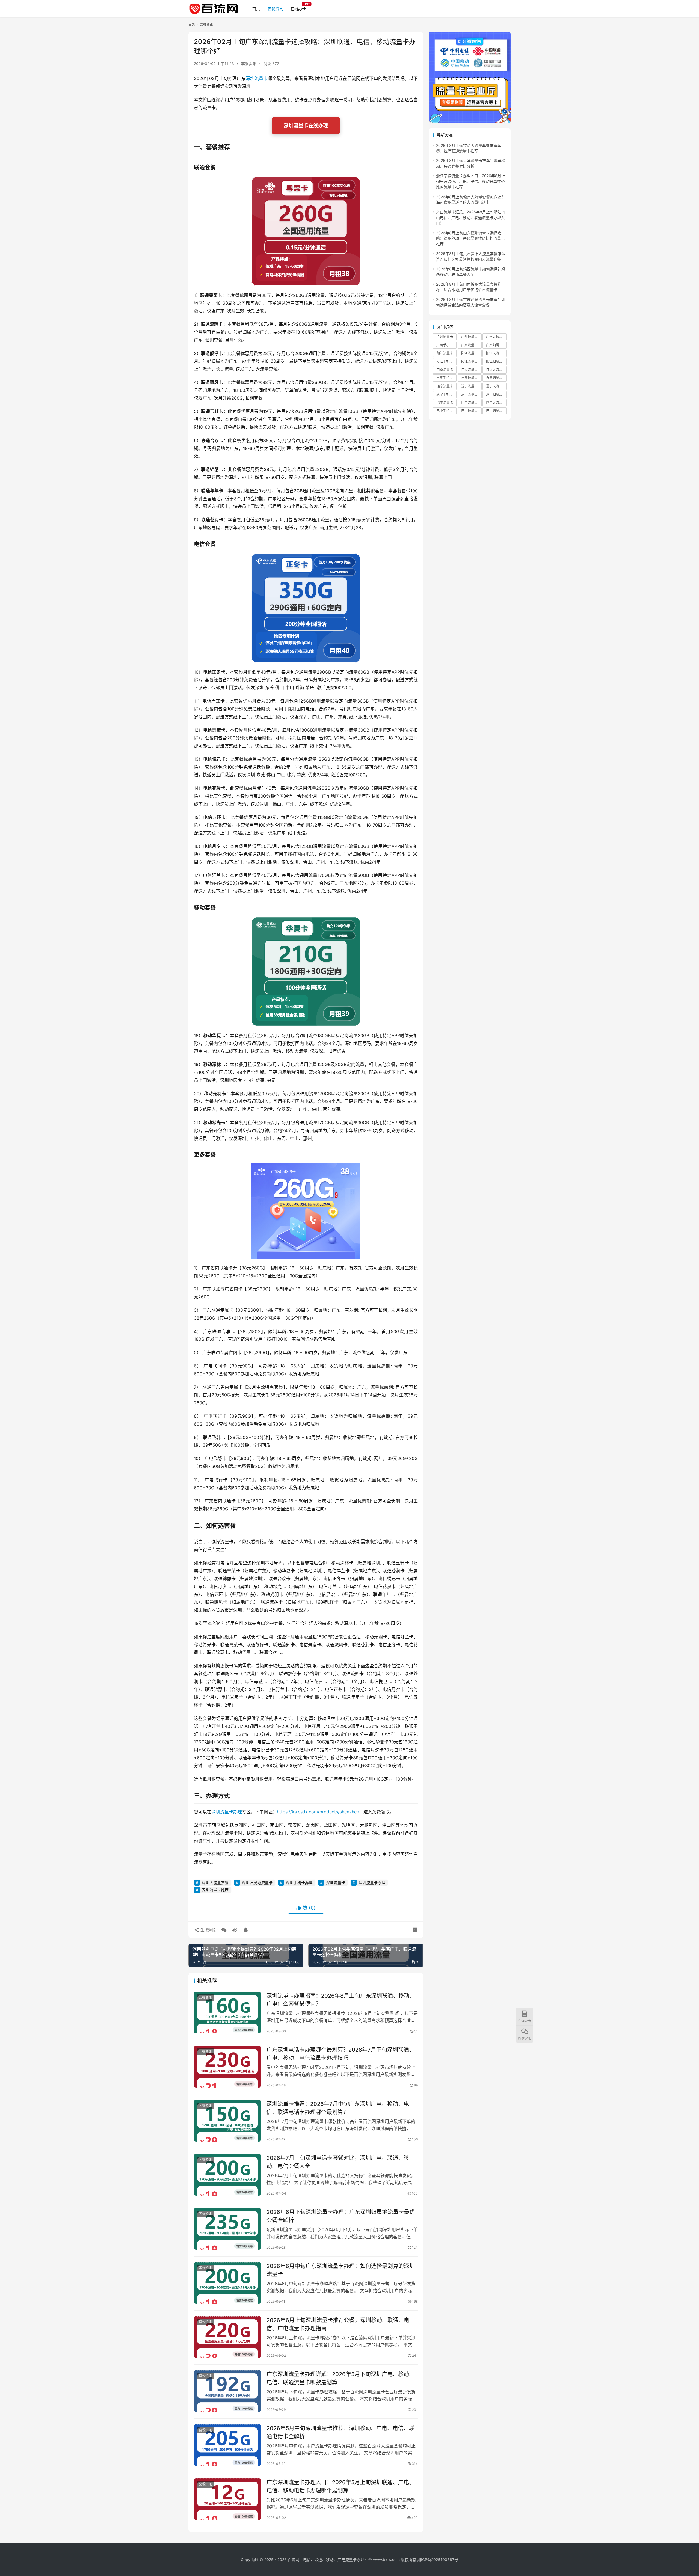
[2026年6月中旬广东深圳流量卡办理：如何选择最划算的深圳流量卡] (227, 2283)
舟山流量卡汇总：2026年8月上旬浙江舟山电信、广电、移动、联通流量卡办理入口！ (471, 217)
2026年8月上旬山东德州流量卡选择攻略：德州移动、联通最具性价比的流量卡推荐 (470, 238)
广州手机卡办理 (446, 345)
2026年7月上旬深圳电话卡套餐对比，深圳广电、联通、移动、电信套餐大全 (338, 2162)
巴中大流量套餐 (496, 403)
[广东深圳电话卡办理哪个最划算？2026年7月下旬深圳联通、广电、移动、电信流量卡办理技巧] (227, 2067)
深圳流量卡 (257, 78)
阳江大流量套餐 (496, 353)
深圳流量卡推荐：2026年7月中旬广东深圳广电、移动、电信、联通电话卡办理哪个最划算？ (338, 2108)
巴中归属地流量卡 (496, 411)
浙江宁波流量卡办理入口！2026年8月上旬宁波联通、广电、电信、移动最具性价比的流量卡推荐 (471, 181)
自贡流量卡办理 (471, 378)
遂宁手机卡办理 (446, 394)
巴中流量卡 (445, 403)
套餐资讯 (275, 9)
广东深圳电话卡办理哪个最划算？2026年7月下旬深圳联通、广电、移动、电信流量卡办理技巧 (340, 2054)
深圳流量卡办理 (227, 1812)
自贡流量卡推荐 (471, 370)
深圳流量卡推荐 (215, 1890)
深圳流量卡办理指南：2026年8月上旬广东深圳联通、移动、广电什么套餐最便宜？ (341, 2000)
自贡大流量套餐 (496, 370)
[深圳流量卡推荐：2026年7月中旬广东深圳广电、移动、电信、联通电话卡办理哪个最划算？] (227, 2121)
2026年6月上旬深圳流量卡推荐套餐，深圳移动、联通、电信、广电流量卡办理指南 (338, 2324)
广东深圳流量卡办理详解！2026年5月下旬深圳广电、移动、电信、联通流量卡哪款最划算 (340, 2378)
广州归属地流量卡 (496, 345)
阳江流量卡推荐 (471, 353)
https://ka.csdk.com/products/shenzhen (318, 1812)
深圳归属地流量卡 (257, 1883)
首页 (256, 9)
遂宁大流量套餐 (496, 386)
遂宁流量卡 (445, 386)
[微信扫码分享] (224, 1930)
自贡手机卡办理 (446, 378)
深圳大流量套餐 (215, 1883)
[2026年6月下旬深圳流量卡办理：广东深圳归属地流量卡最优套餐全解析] (227, 2229)
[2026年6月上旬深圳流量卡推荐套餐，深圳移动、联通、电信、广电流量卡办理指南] (227, 2337)
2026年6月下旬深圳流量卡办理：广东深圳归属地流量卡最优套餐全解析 (341, 2216)
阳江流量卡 (445, 353)
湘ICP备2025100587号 (438, 2559)
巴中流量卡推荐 (471, 403)
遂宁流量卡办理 (471, 394)
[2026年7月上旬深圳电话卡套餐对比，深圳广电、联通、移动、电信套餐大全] (227, 2175)
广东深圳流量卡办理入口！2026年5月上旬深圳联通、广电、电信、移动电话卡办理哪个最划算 (340, 2486)
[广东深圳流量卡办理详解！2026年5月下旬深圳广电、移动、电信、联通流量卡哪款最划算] (227, 2391)
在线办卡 (298, 9)
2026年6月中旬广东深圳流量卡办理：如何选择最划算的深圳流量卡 (341, 2270)
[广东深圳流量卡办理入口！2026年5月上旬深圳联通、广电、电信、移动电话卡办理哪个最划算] (227, 2499)
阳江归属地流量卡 (496, 361)
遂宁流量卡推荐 (471, 386)
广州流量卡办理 (471, 345)
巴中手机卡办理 (446, 411)
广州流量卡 (445, 337)
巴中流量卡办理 (471, 411)
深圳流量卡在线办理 (306, 125)
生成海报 (208, 1930)
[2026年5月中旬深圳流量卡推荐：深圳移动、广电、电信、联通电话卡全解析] (227, 2445)
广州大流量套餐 (496, 337)
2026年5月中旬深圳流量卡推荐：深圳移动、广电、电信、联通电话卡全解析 (340, 2432)
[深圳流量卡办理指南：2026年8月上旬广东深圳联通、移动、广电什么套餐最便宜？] (227, 2013)
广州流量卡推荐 (471, 337)
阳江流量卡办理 (471, 361)
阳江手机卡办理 (446, 361)
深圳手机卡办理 (299, 1883)
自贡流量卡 (445, 370)
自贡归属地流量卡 (496, 378)
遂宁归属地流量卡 (496, 394)
